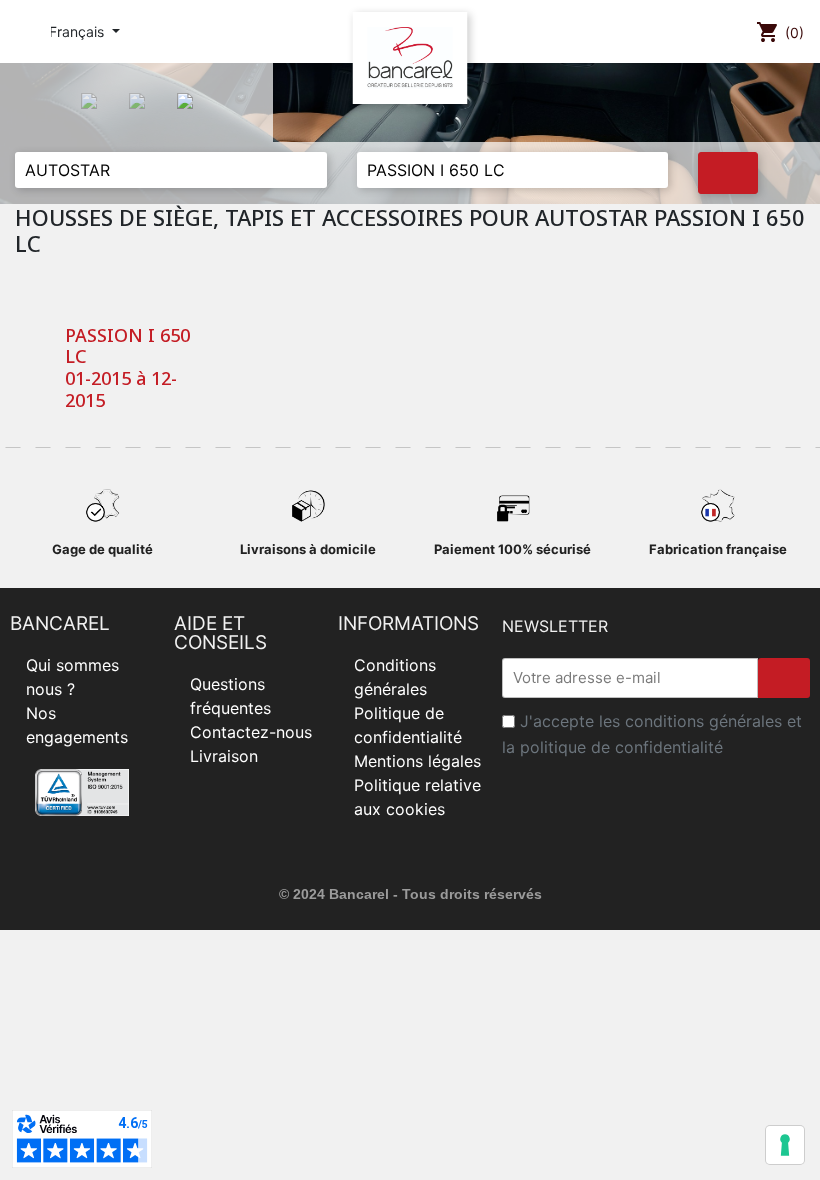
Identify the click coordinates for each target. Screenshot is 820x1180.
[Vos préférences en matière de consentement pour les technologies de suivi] (785, 1145)
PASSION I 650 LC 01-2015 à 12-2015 (127, 368)
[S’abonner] (784, 678)
